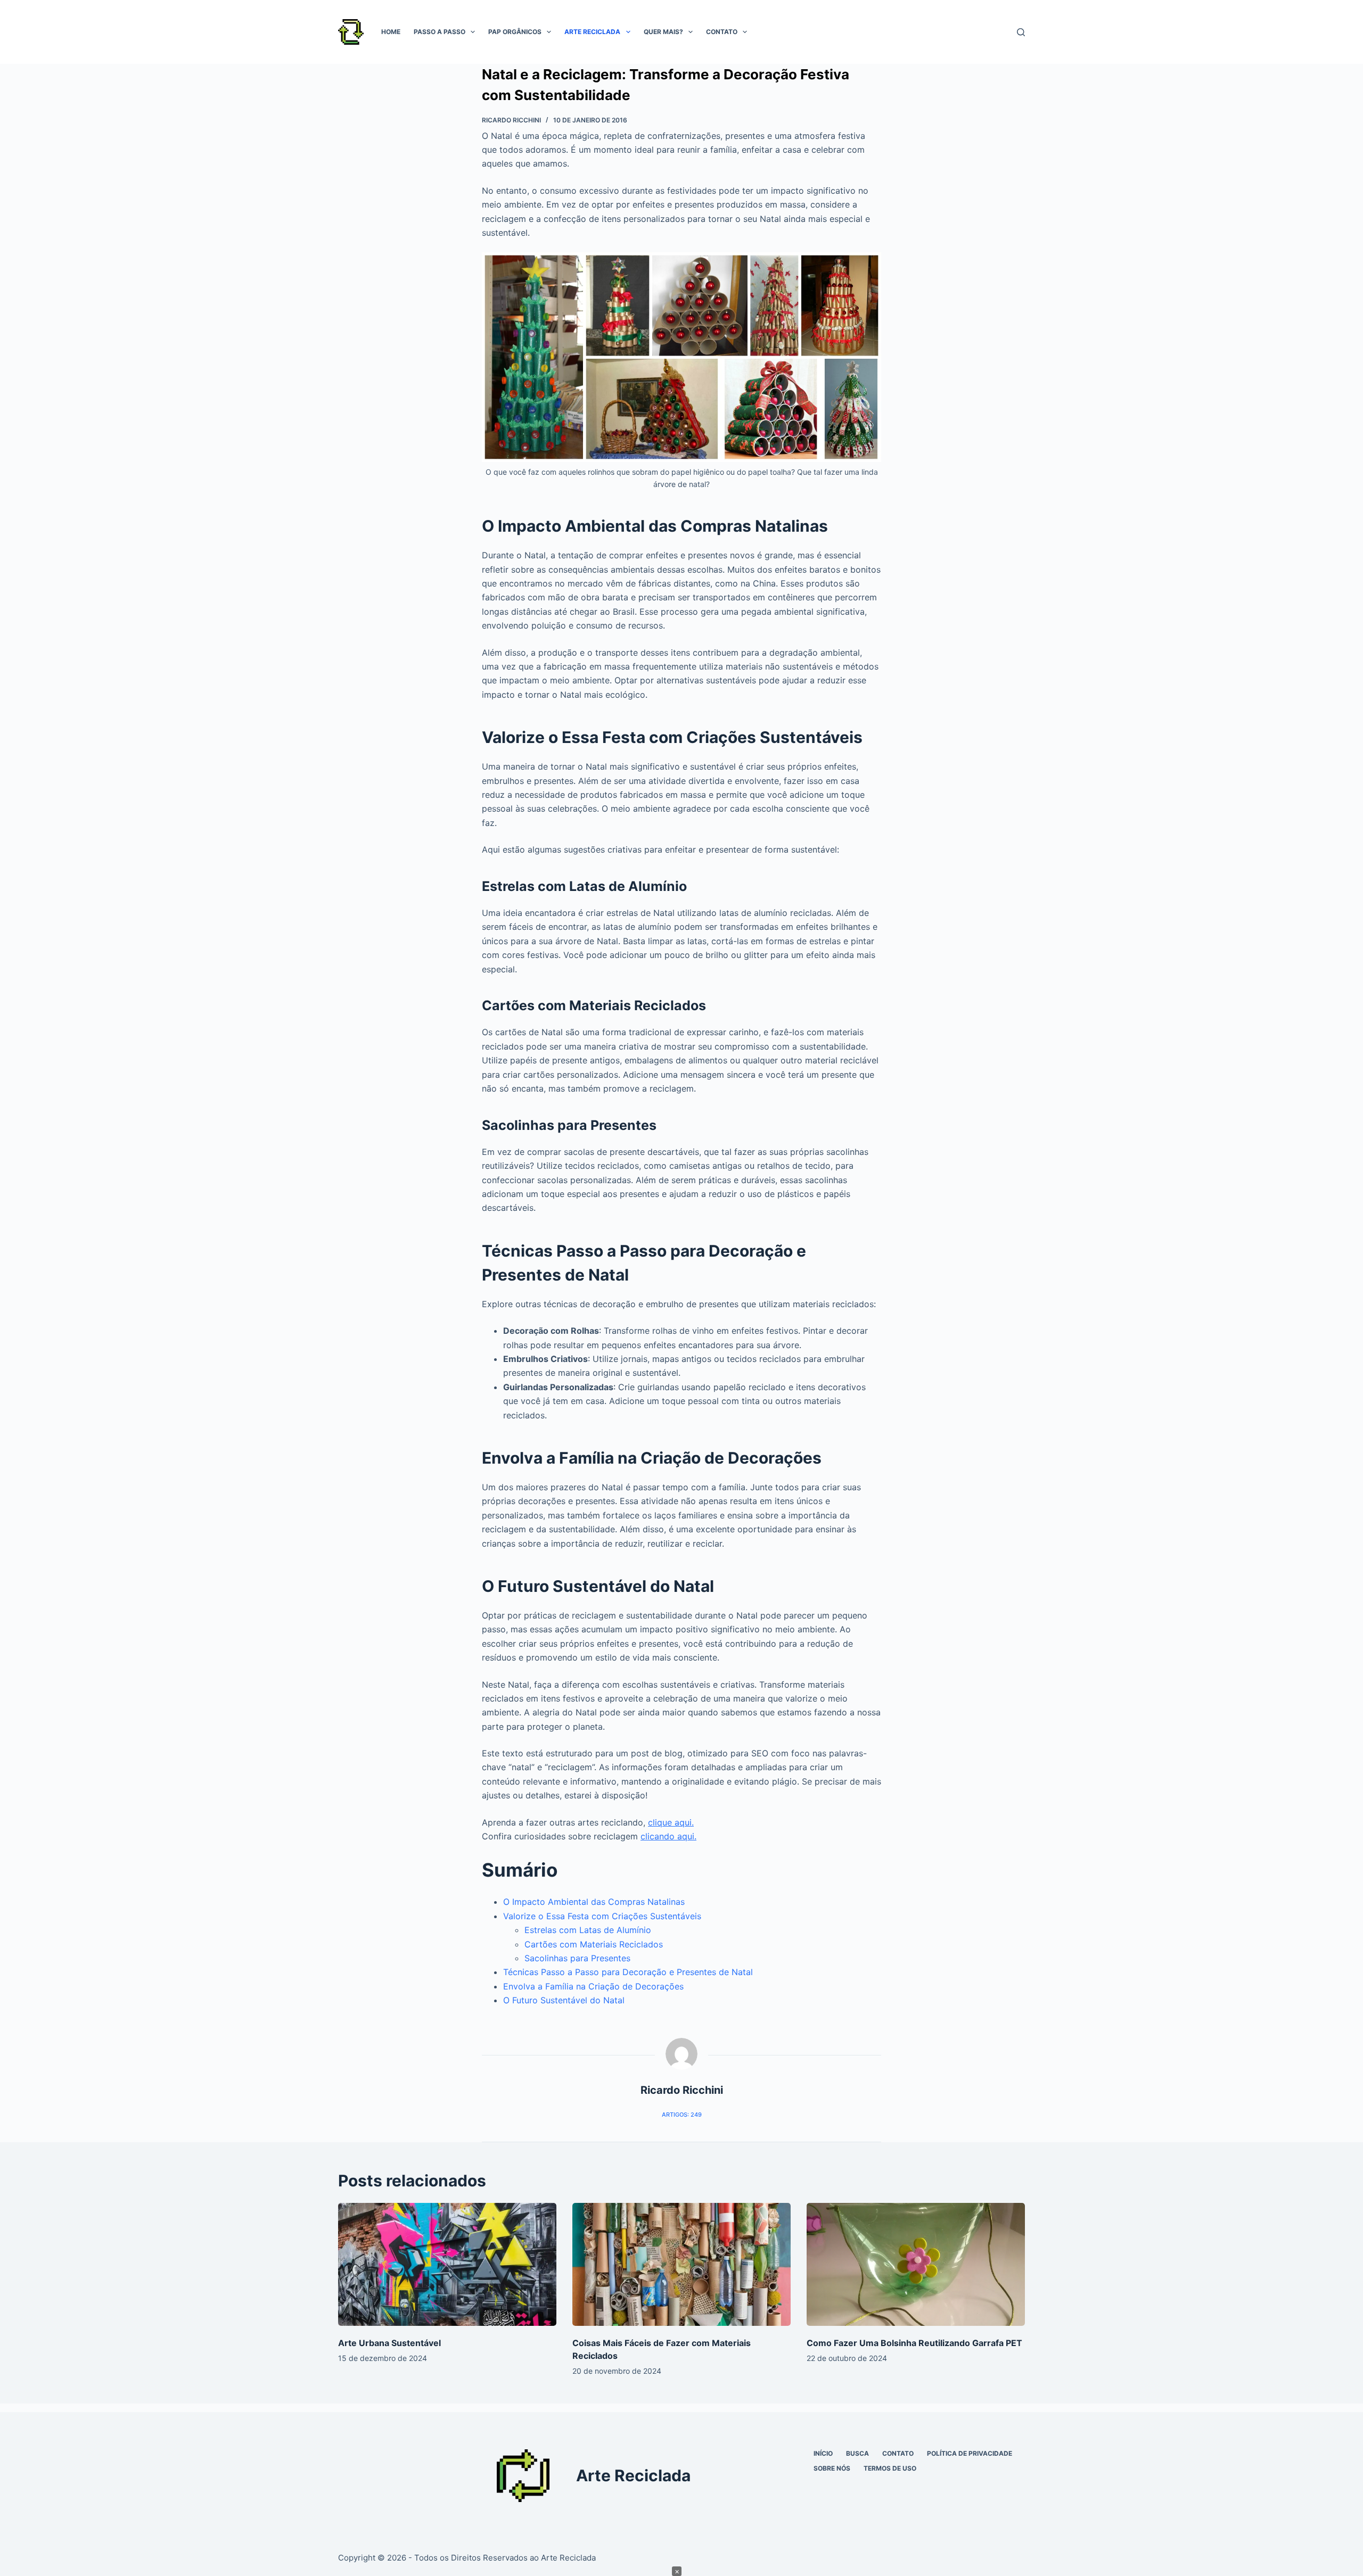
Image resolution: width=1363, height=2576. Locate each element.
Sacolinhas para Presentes (577, 1958)
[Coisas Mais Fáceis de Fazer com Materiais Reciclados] (681, 2264)
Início (823, 2453)
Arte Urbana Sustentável (389, 2343)
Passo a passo (440, 32)
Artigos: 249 (682, 2115)
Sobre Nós (832, 2468)
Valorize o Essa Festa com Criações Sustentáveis (602, 1916)
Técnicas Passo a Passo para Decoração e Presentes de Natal (628, 1972)
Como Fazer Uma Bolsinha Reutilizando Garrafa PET (914, 2343)
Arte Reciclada (592, 32)
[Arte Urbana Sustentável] (447, 2264)
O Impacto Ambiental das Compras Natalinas (594, 1902)
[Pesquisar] (1021, 32)
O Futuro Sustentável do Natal (564, 2000)
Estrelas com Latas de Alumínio (588, 1930)
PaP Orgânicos (515, 32)
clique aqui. (671, 1822)
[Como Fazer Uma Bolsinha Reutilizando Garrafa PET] (916, 2264)
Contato (722, 32)
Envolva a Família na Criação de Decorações (593, 1986)
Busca (857, 2453)
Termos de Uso (890, 2468)
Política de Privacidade (970, 2453)
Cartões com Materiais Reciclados (594, 1944)
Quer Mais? (663, 32)
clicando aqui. (668, 1836)
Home (391, 32)
